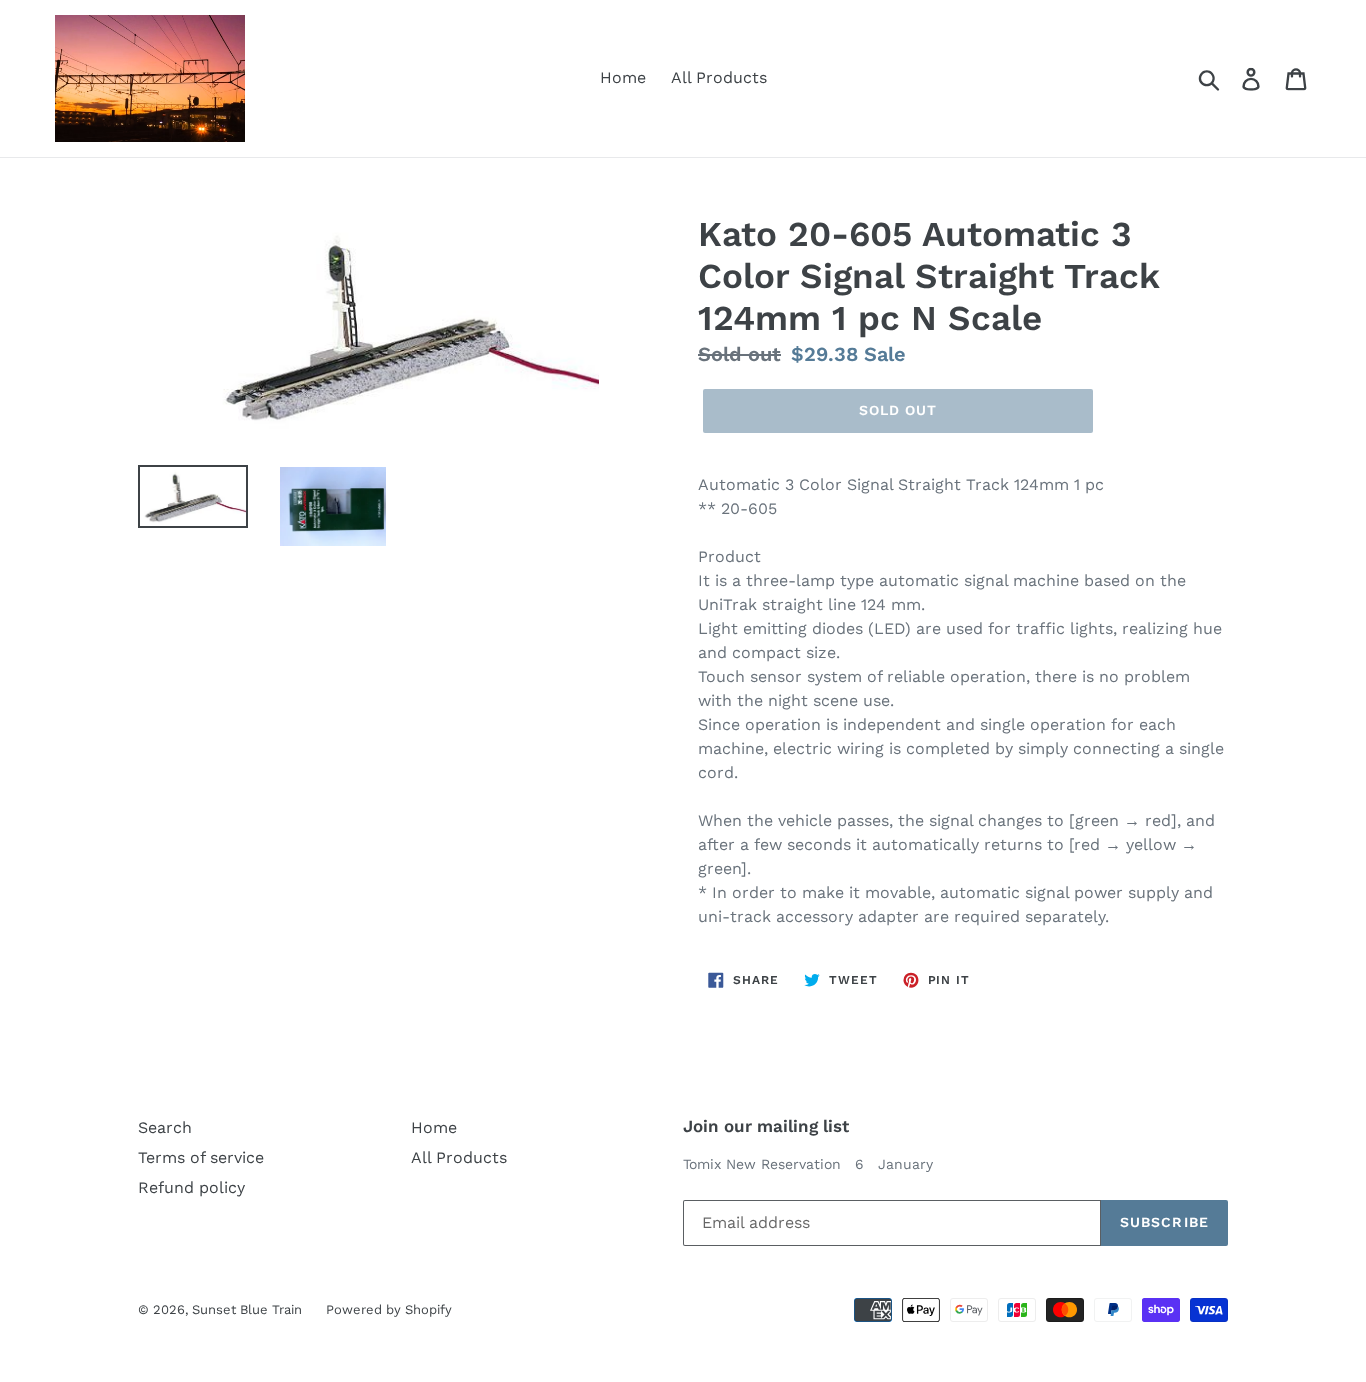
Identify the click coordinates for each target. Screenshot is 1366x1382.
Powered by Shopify (389, 1309)
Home (623, 77)
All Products (719, 77)
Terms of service (201, 1157)
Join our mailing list (766, 1126)
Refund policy (191, 1187)
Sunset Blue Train (249, 1309)
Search (165, 1127)
